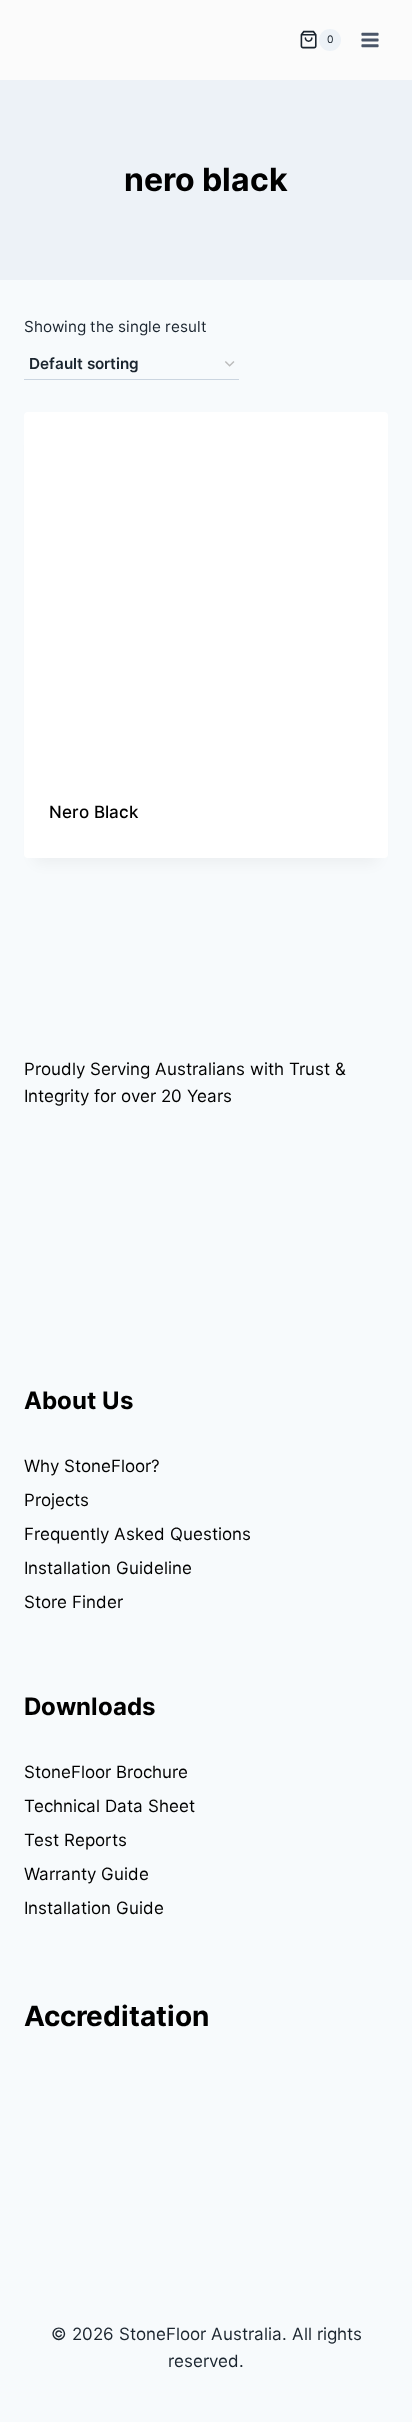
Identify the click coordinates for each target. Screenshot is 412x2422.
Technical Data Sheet (109, 1806)
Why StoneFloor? (92, 1466)
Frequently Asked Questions (137, 1534)
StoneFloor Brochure (106, 1772)
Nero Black (93, 812)
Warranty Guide (86, 1874)
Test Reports (75, 1840)
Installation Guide (94, 1908)
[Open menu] (369, 39)
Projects (56, 1500)
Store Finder (73, 1602)
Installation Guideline (108, 1568)
